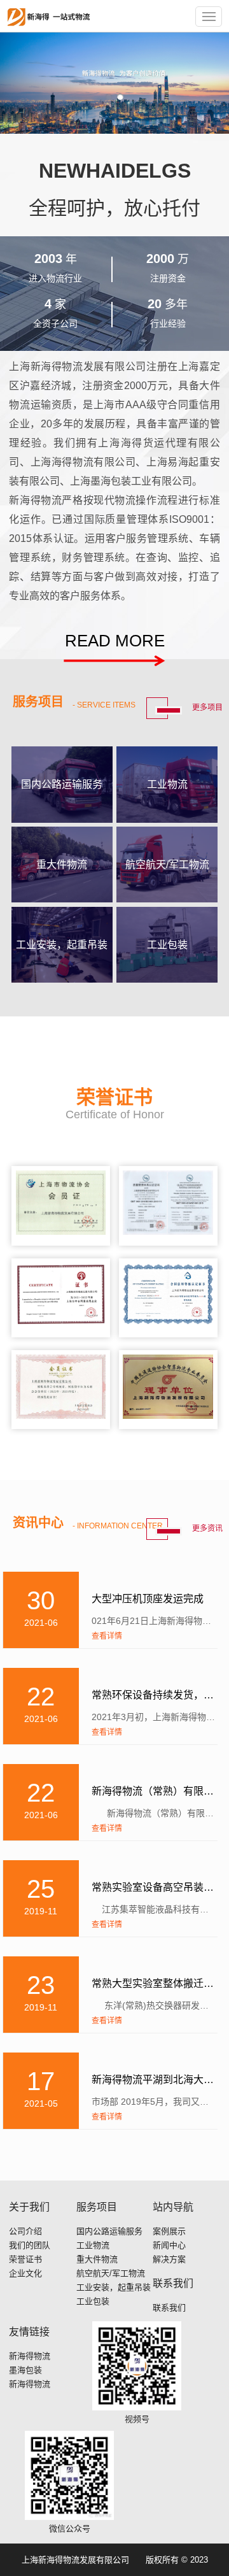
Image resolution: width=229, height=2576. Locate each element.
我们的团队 (30, 2245)
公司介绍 (25, 2231)
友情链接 (29, 2332)
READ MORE (115, 641)
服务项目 (97, 2207)
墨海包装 (25, 2370)
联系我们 (173, 2283)
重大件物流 (97, 2259)
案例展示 (169, 2231)
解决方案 (169, 2259)
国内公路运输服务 (109, 2231)
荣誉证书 (25, 2259)
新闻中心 (169, 2245)
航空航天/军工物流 (111, 2273)
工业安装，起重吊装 (114, 2287)
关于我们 (29, 2207)
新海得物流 (30, 2356)
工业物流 (93, 2245)
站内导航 (173, 2207)
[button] (109, 97)
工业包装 (93, 2301)
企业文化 (25, 2273)
